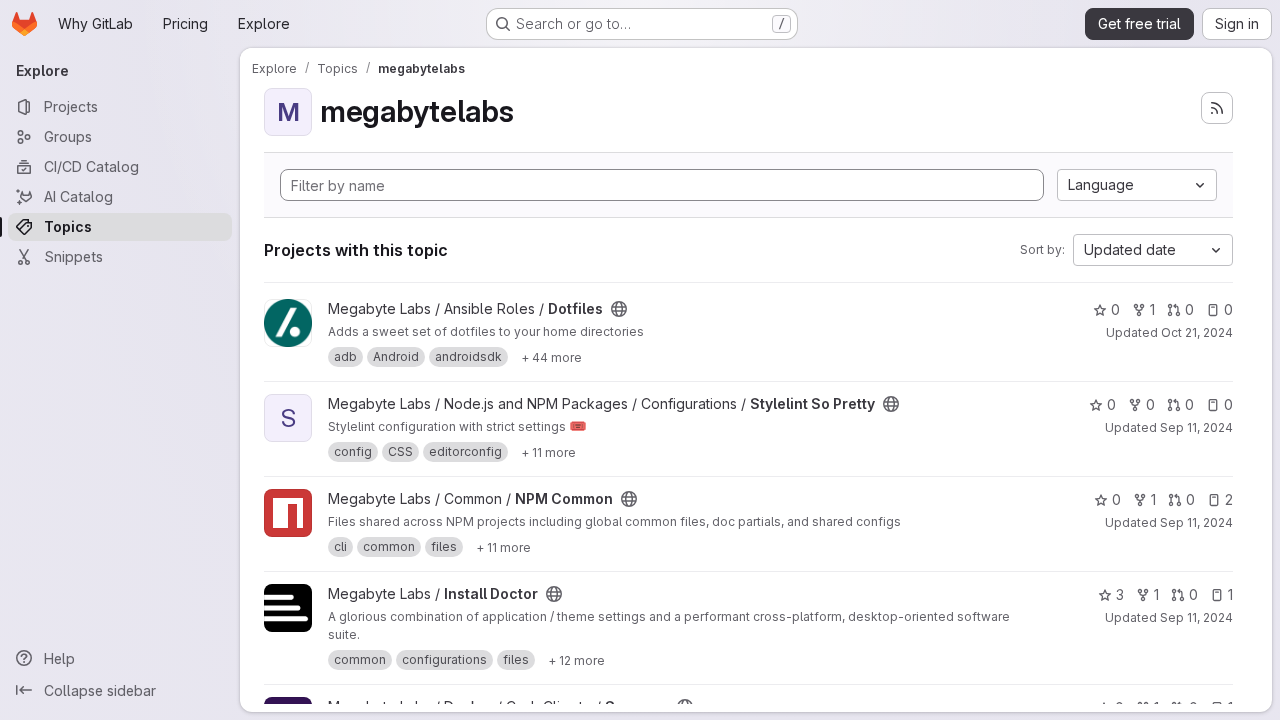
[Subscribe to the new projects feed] (1217, 108)
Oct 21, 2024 (1197, 332)
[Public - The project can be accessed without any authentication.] (619, 309)
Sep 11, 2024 (1196, 427)
